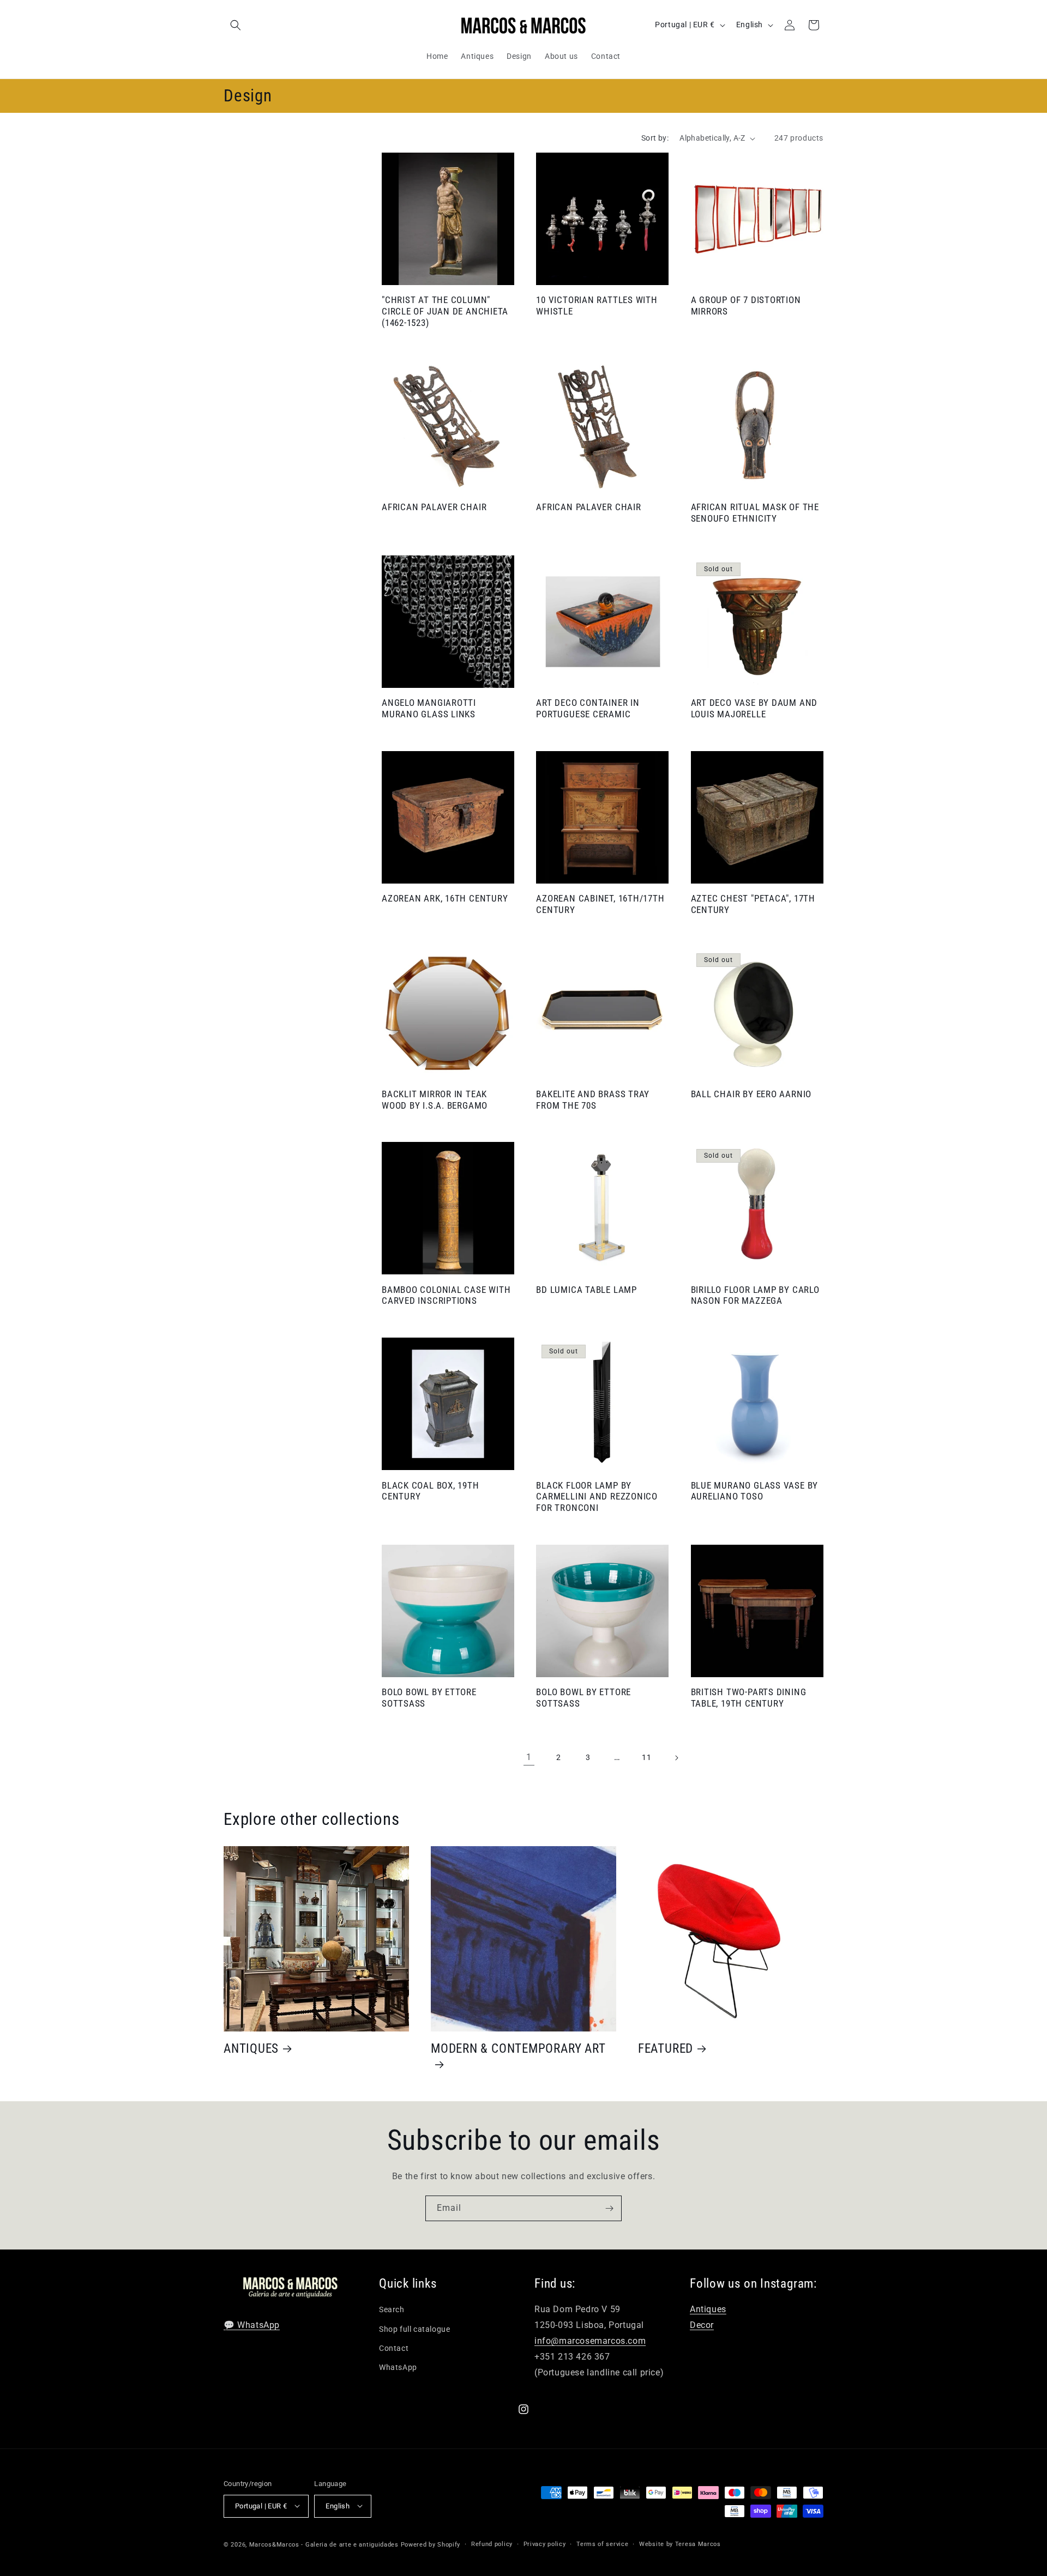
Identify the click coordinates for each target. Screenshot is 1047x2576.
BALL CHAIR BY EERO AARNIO (751, 1094)
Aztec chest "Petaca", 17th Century (753, 904)
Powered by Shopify (431, 2544)
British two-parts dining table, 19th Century (749, 1698)
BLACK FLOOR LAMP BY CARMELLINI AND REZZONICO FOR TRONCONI (597, 1497)
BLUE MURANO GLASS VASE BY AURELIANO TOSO (755, 1491)
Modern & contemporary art (518, 2048)
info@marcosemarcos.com (590, 2341)
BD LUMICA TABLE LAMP (586, 1290)
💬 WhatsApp (252, 2326)
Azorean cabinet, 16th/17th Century (600, 904)
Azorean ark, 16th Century (445, 898)
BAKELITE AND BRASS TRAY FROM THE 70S (593, 1100)
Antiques (251, 2048)
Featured (666, 2048)
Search (392, 2310)
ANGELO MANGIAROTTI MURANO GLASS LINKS (429, 708)
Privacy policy (545, 2544)
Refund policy (492, 2544)
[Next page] (676, 1758)
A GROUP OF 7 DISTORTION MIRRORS (746, 306)
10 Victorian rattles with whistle (597, 306)
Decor (702, 2326)
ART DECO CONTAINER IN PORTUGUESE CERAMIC (588, 708)
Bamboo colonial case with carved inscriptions (446, 1295)
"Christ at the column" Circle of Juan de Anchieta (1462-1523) (445, 311)
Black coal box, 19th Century (431, 1491)
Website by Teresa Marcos (680, 2544)
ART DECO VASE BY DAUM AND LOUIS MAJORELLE (754, 708)
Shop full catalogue (414, 2329)
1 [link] (529, 1757)
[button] (236, 25)
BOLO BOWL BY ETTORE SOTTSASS (429, 1698)
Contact (394, 2348)
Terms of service (602, 2544)
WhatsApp (398, 2367)
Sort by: (655, 138)
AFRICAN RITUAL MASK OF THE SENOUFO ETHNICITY (755, 513)
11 (646, 1757)
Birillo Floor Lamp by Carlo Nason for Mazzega (755, 1295)
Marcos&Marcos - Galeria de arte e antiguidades (324, 2544)
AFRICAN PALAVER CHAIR (434, 507)
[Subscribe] (609, 2208)
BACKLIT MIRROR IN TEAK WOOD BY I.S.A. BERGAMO (435, 1100)
